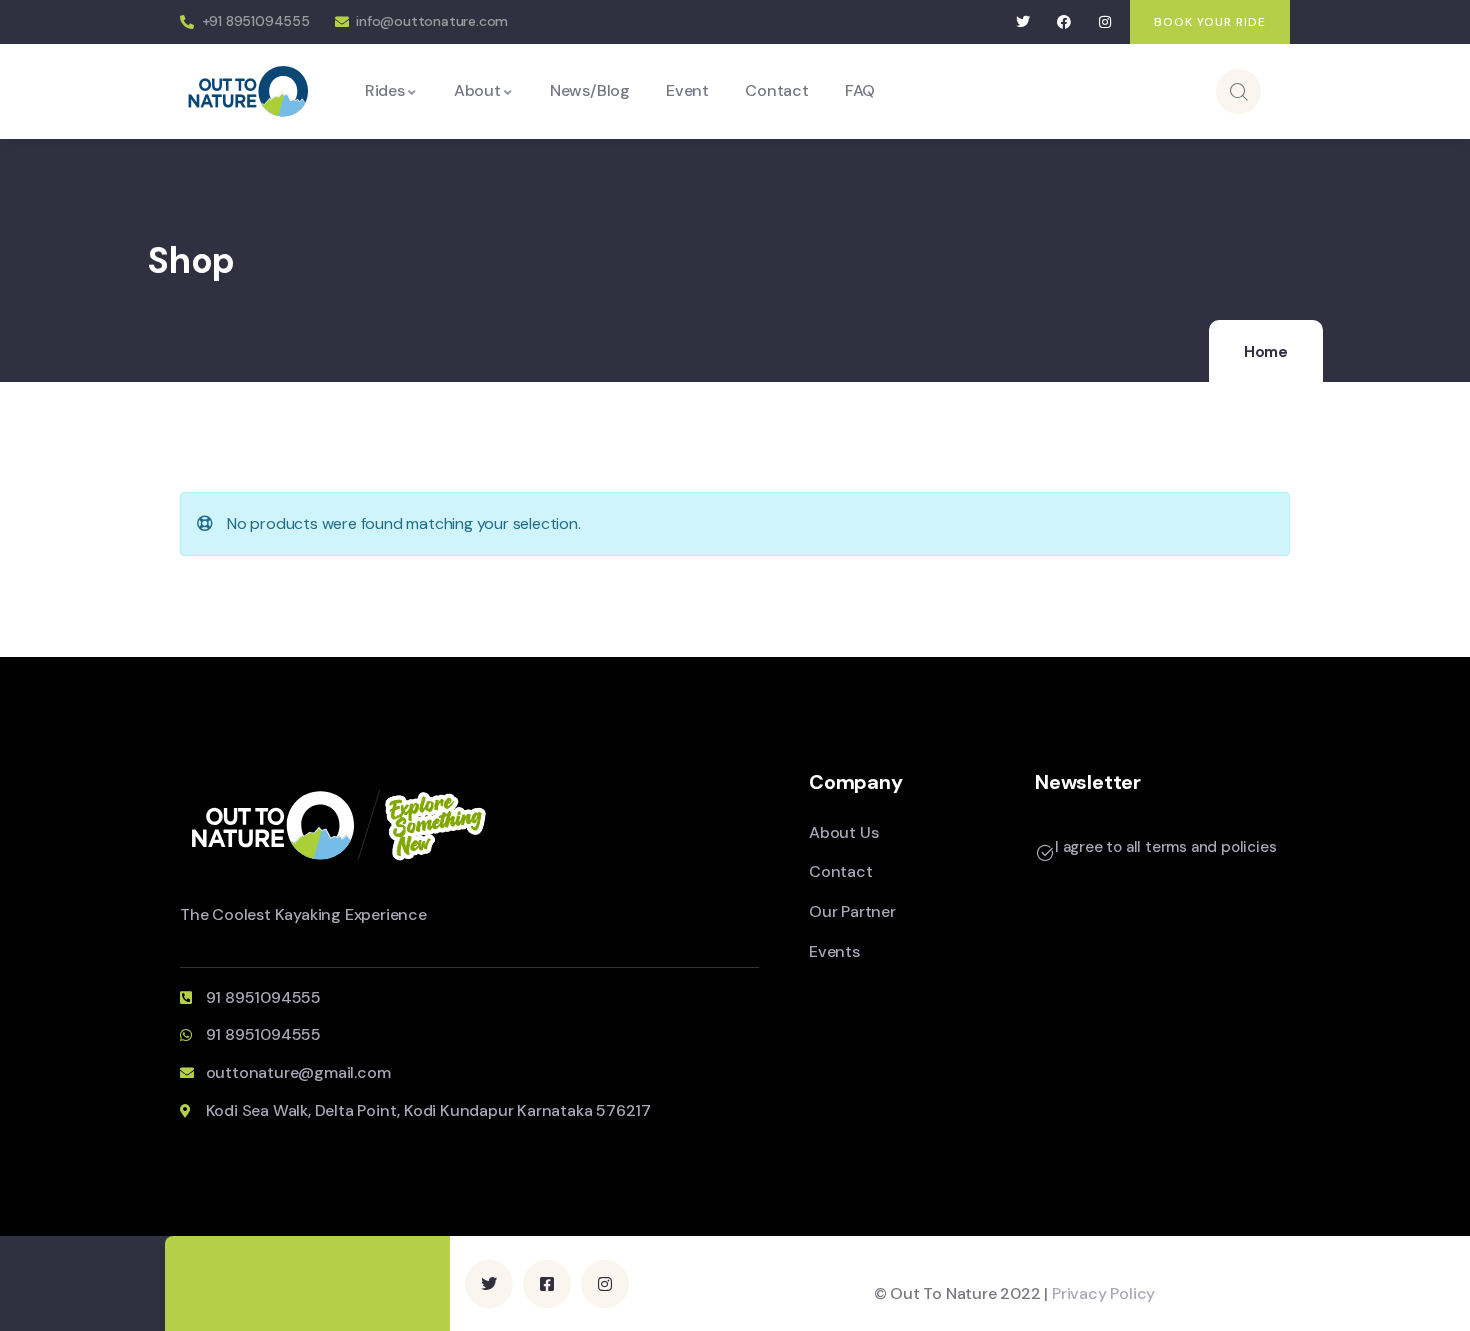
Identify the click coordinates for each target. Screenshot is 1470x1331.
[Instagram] (1104, 22)
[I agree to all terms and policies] (1045, 853)
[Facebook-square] (547, 1284)
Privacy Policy (1103, 1293)
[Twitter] (1023, 22)
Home (1266, 352)
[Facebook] (1064, 22)
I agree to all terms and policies (1165, 847)
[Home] (248, 90)
